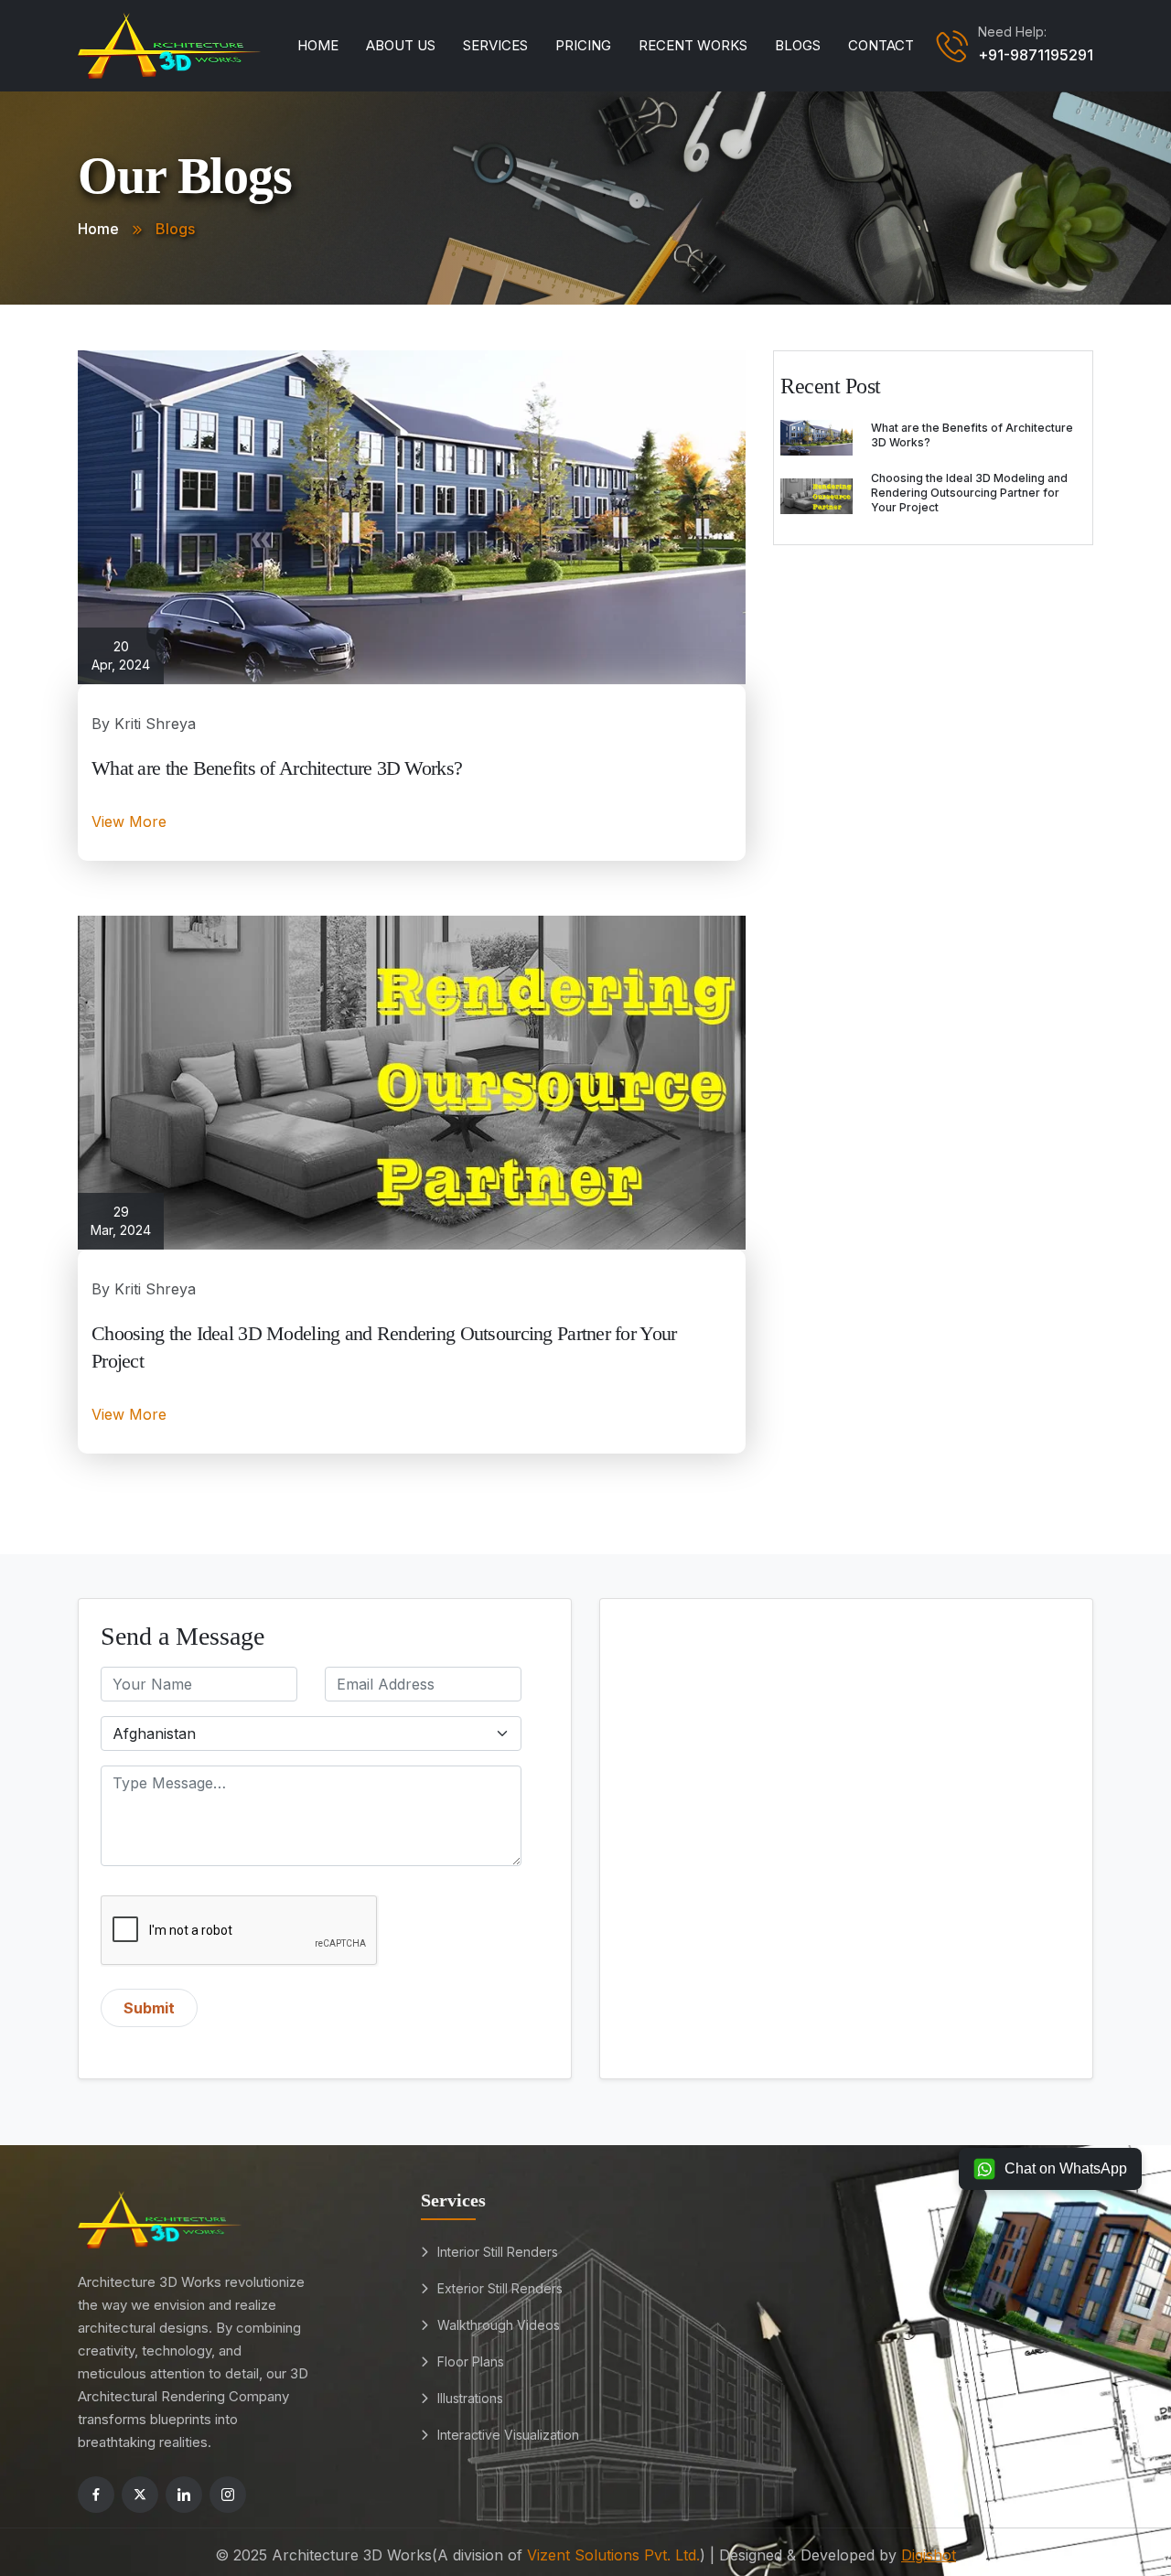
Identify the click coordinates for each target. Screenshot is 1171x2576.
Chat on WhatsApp (1066, 2168)
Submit (149, 2008)
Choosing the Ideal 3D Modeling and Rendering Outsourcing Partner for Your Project (969, 493)
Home (318, 45)
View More (129, 821)
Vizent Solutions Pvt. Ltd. (613, 2555)
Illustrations (470, 2398)
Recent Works (693, 45)
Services (495, 45)
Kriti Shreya (155, 724)
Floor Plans (471, 2361)
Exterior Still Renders (500, 2288)
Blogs (798, 45)
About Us (401, 45)
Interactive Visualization (508, 2435)
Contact (881, 45)
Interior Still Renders (498, 2252)
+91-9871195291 (1036, 55)
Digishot (929, 2555)
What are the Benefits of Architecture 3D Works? (277, 768)
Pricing (583, 45)
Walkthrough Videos (499, 2325)
